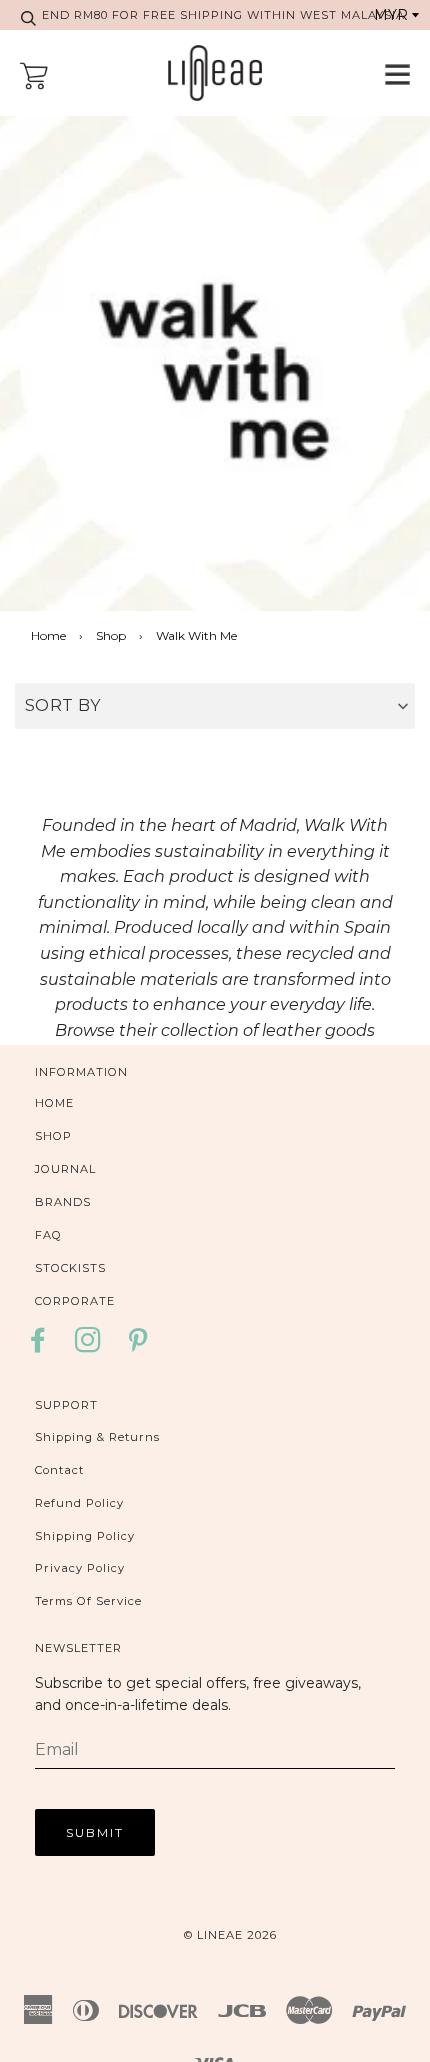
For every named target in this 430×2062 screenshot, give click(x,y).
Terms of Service (88, 1601)
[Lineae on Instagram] (88, 1346)
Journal (65, 1169)
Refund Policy (79, 1503)
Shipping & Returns (97, 1437)
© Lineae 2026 (230, 1935)
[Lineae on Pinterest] (138, 1346)
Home (48, 635)
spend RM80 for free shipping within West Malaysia (215, 15)
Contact (59, 1470)
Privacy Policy (80, 1568)
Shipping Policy (85, 1536)
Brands (63, 1202)
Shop (111, 635)
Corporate (75, 1301)
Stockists (70, 1268)
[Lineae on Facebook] (43, 1346)
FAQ (48, 1235)
